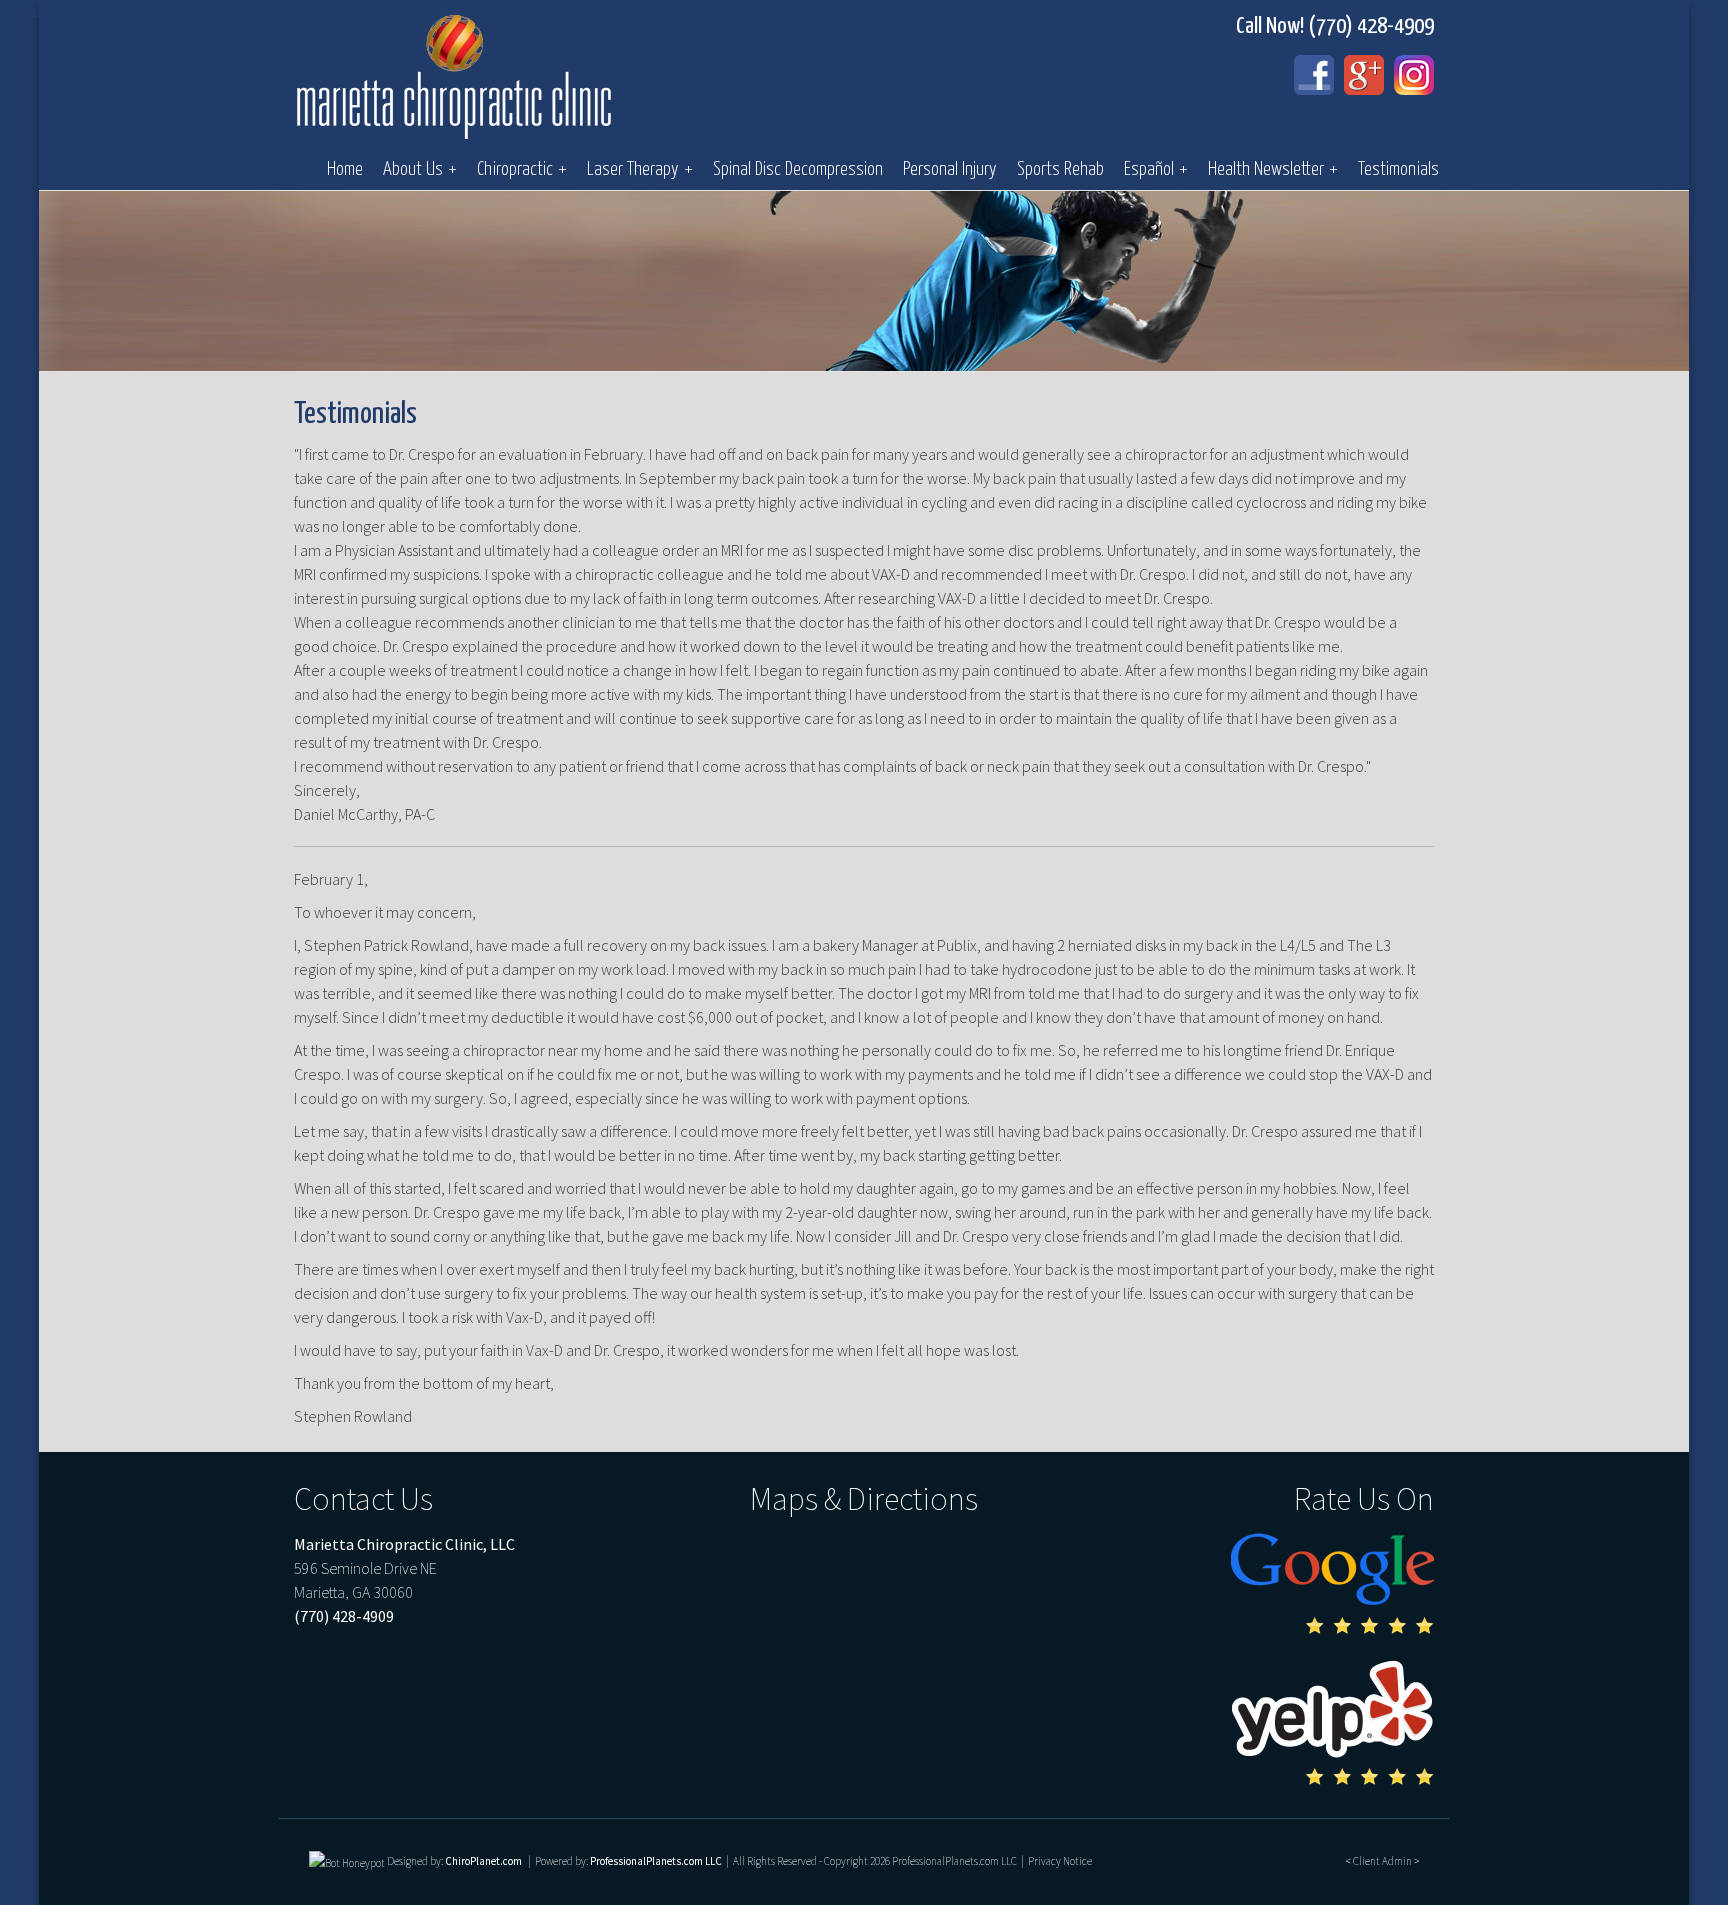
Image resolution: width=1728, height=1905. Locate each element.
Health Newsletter (1273, 169)
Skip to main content (44, 11)
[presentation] (347, 1861)
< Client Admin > (1382, 1861)
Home (345, 169)
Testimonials (1398, 169)
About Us (420, 169)
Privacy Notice (1060, 1861)
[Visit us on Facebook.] (1314, 75)
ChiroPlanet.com (483, 1861)
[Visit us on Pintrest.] (1414, 75)
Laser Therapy (640, 169)
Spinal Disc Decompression (798, 169)
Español (1156, 169)
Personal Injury (950, 169)
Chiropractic (522, 169)
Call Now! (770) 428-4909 (1335, 26)
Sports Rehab (1060, 169)
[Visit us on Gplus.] (1364, 75)
